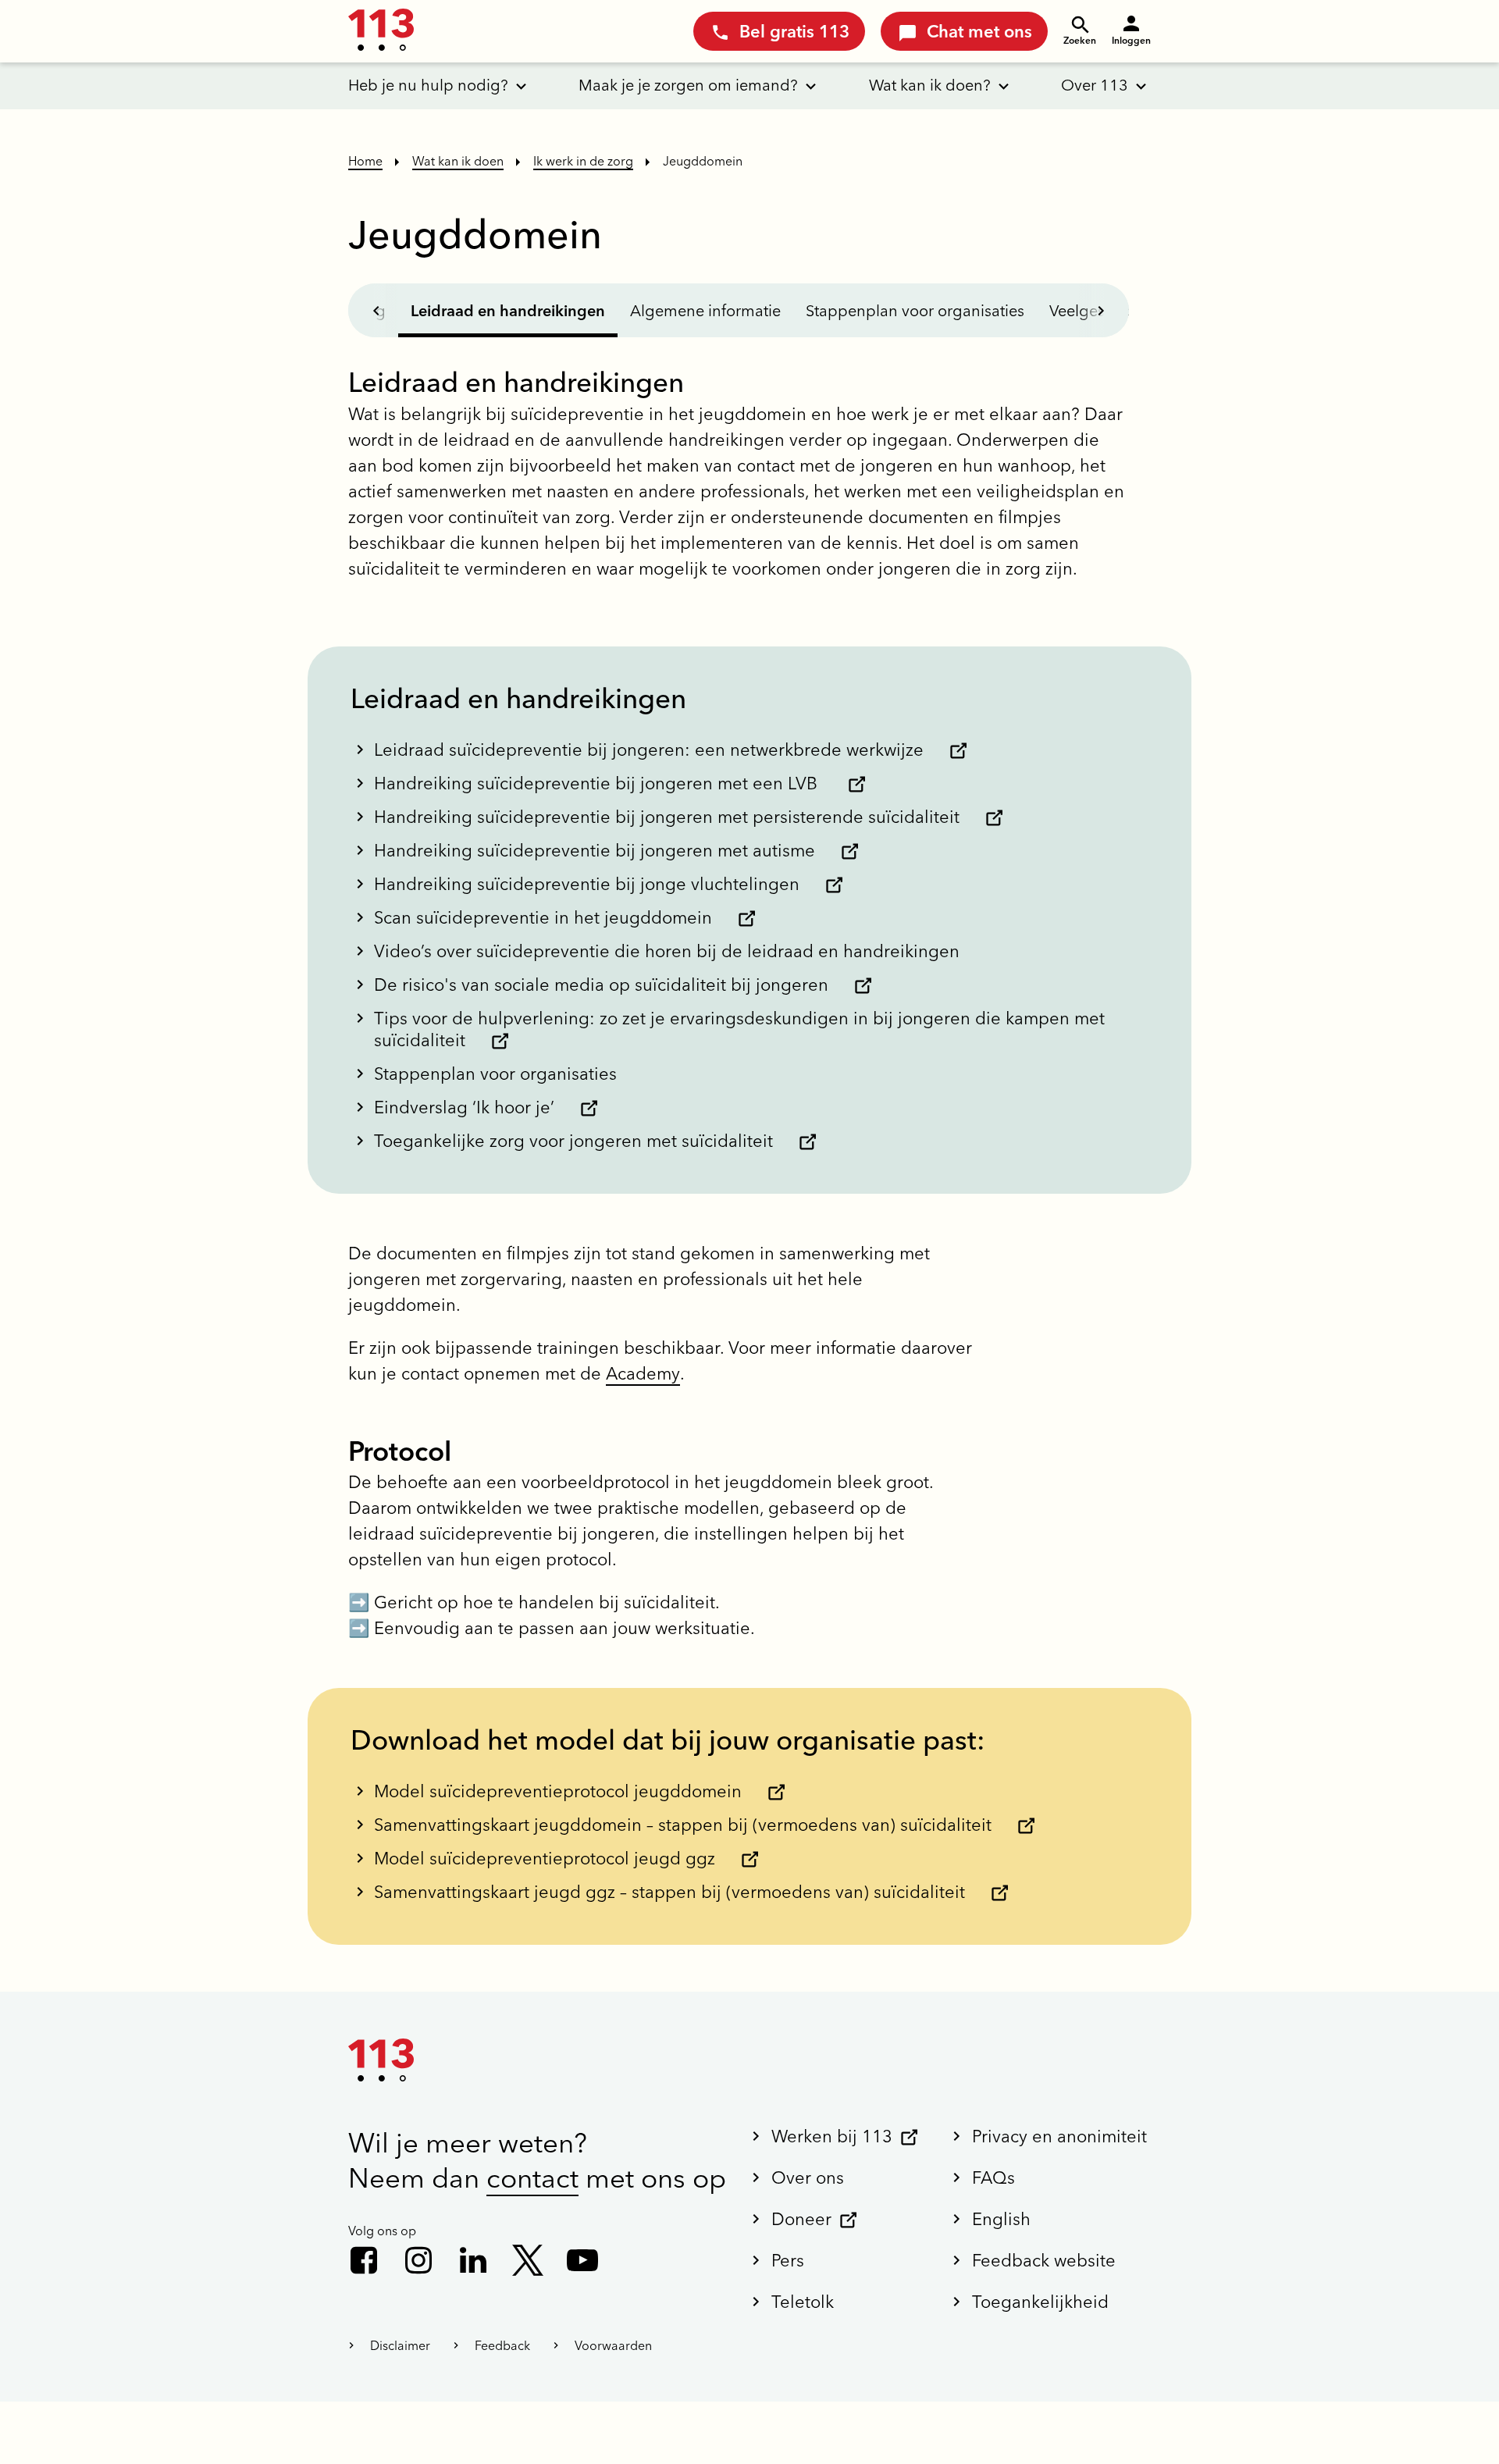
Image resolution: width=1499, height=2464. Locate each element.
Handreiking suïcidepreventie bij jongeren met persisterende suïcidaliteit (667, 817)
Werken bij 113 (832, 2136)
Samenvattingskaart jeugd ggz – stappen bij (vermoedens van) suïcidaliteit (669, 1892)
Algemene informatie (705, 310)
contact (532, 2178)
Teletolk (803, 2302)
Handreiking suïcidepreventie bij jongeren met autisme (595, 850)
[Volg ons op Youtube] (582, 2260)
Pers (788, 2260)
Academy (643, 1373)
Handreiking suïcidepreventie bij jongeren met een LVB (598, 783)
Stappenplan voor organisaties (915, 310)
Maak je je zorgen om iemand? (688, 85)
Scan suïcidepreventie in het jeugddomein (543, 917)
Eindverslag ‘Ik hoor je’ (464, 1107)
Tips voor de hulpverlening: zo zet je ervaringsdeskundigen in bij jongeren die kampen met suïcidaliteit (739, 1029)
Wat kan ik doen (458, 161)
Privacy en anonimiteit (1059, 2136)
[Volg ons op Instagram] (418, 2260)
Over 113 (1095, 85)
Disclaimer (400, 2345)
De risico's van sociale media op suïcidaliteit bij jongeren (601, 985)
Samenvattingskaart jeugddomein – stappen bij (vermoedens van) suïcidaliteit (683, 1825)
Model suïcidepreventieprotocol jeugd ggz (545, 1858)
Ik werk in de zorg (583, 161)
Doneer (801, 2219)
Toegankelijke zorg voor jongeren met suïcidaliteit (573, 1141)
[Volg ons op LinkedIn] (473, 2260)
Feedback (502, 2345)
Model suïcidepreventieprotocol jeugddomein (558, 1791)
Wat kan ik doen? (930, 85)
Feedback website (1044, 2260)
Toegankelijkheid (1040, 2302)
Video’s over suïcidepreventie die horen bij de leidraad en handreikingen (667, 951)
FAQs (993, 2177)
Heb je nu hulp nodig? (428, 85)
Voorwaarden (613, 2345)
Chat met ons (979, 31)
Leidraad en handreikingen (508, 310)
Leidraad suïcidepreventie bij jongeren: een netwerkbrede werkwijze (649, 750)
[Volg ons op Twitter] (528, 2260)
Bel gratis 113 (794, 31)
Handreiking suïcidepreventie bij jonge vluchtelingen (587, 884)
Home (365, 161)
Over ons (808, 2177)
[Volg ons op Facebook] (364, 2260)
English (1001, 2219)
